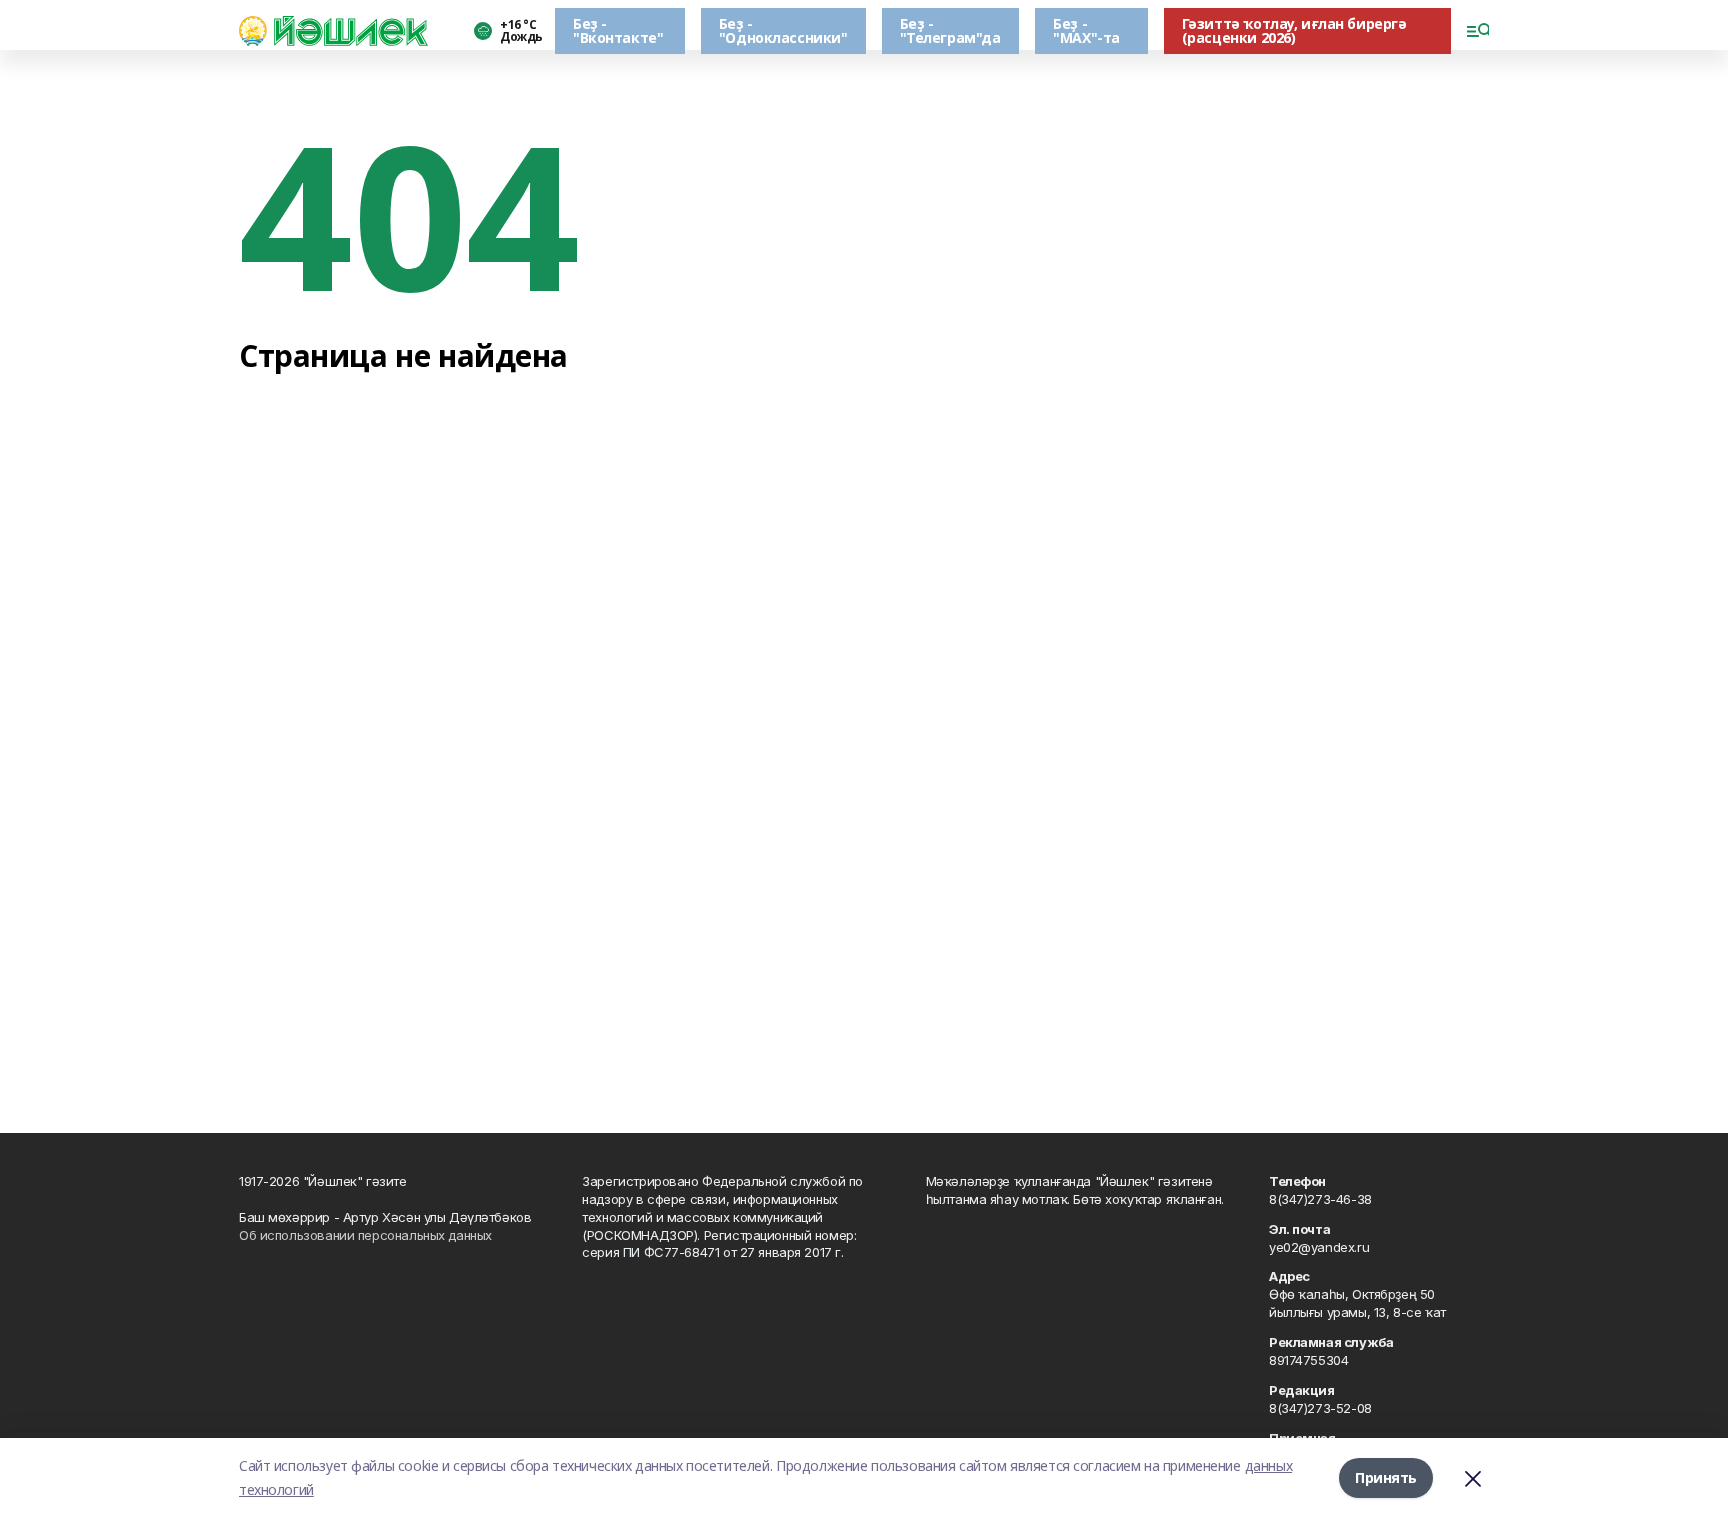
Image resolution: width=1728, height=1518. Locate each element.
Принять (1386, 1477)
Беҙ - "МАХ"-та (1086, 30)
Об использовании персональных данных (365, 1235)
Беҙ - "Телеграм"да (950, 30)
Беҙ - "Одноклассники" (783, 30)
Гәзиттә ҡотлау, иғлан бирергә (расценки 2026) (1294, 30)
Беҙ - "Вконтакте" (618, 30)
